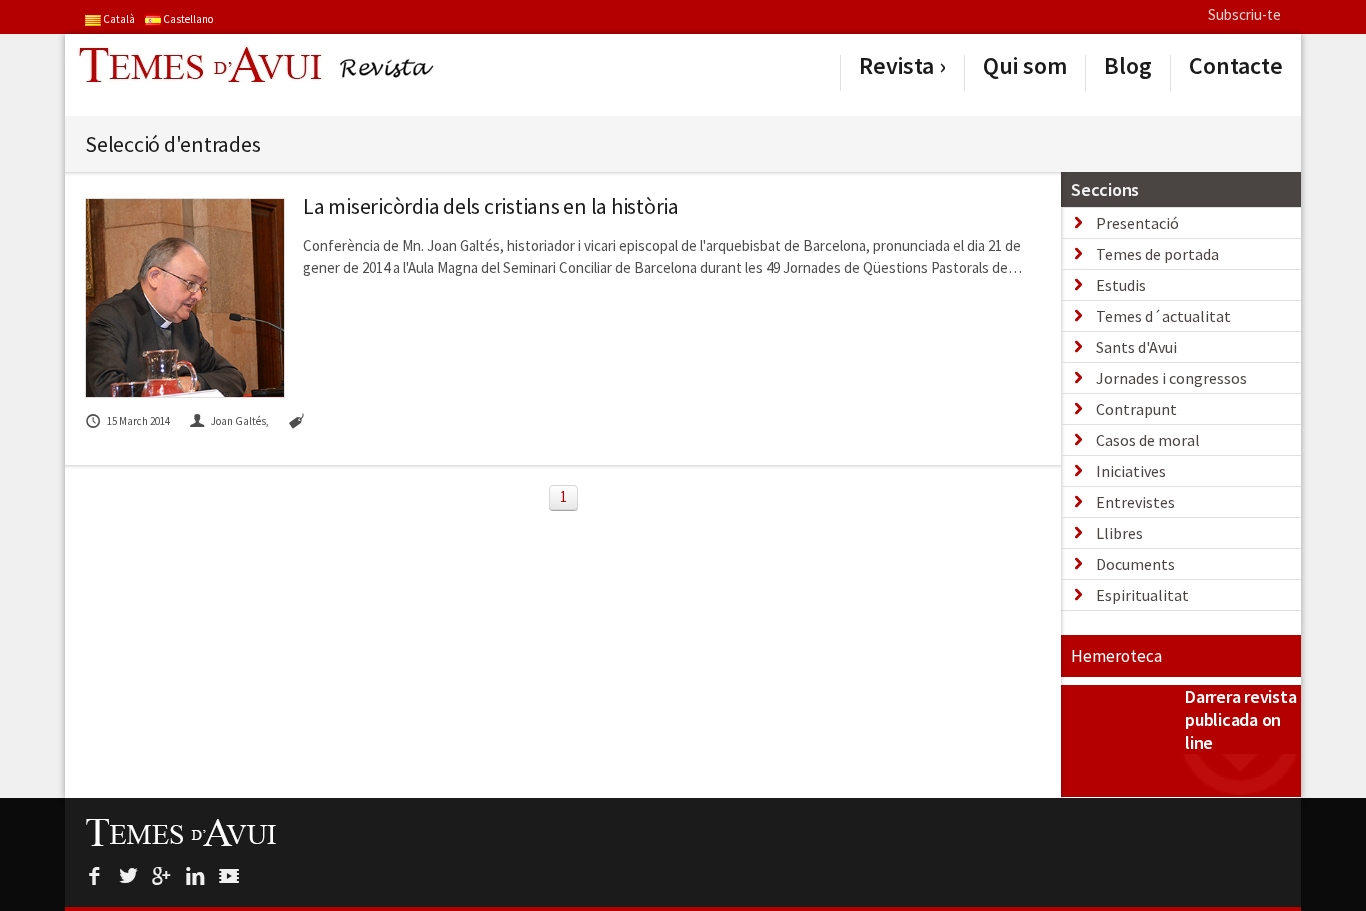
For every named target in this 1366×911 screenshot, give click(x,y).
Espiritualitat (1142, 595)
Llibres (1119, 533)
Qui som (1025, 66)
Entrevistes (1135, 502)
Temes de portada (1157, 254)
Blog (1128, 66)
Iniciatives (1131, 471)
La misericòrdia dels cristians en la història (491, 206)
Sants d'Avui (1136, 347)
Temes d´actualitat (1163, 316)
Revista (896, 66)
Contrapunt (1136, 409)
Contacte (1236, 66)
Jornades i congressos (1171, 378)
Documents (1135, 564)
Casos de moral (1148, 440)
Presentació (1137, 223)
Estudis (1121, 285)
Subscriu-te (1244, 14)
